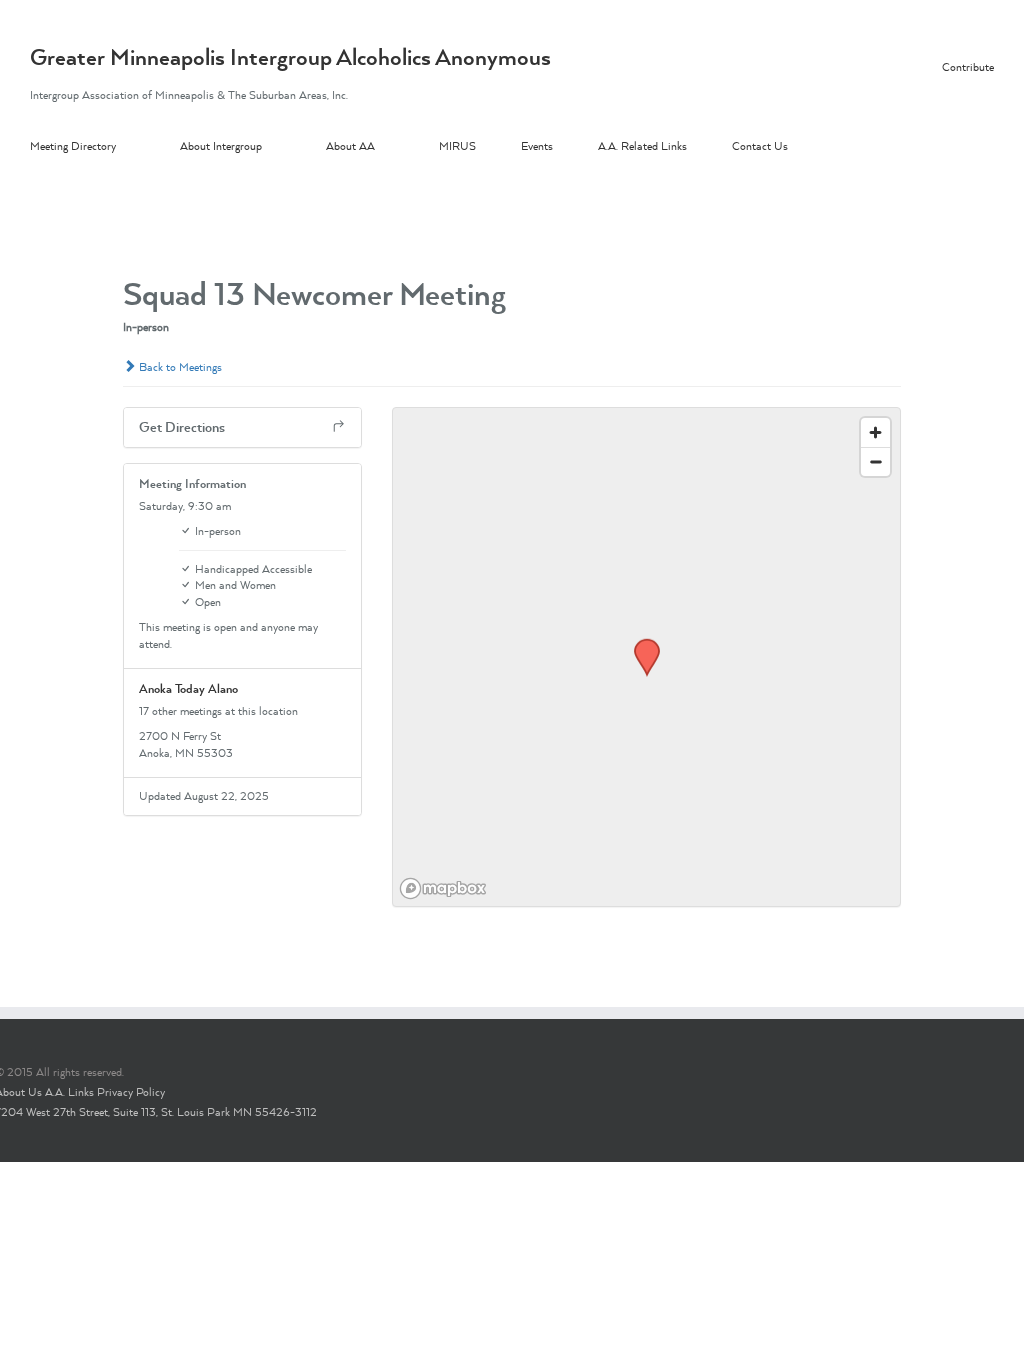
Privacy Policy (131, 1092)
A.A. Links (69, 1092)
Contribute (968, 67)
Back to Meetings (179, 367)
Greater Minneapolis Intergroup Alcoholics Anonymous (290, 57)
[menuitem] (105, 147)
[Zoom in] (875, 432)
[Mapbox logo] (443, 888)
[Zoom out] (875, 461)
